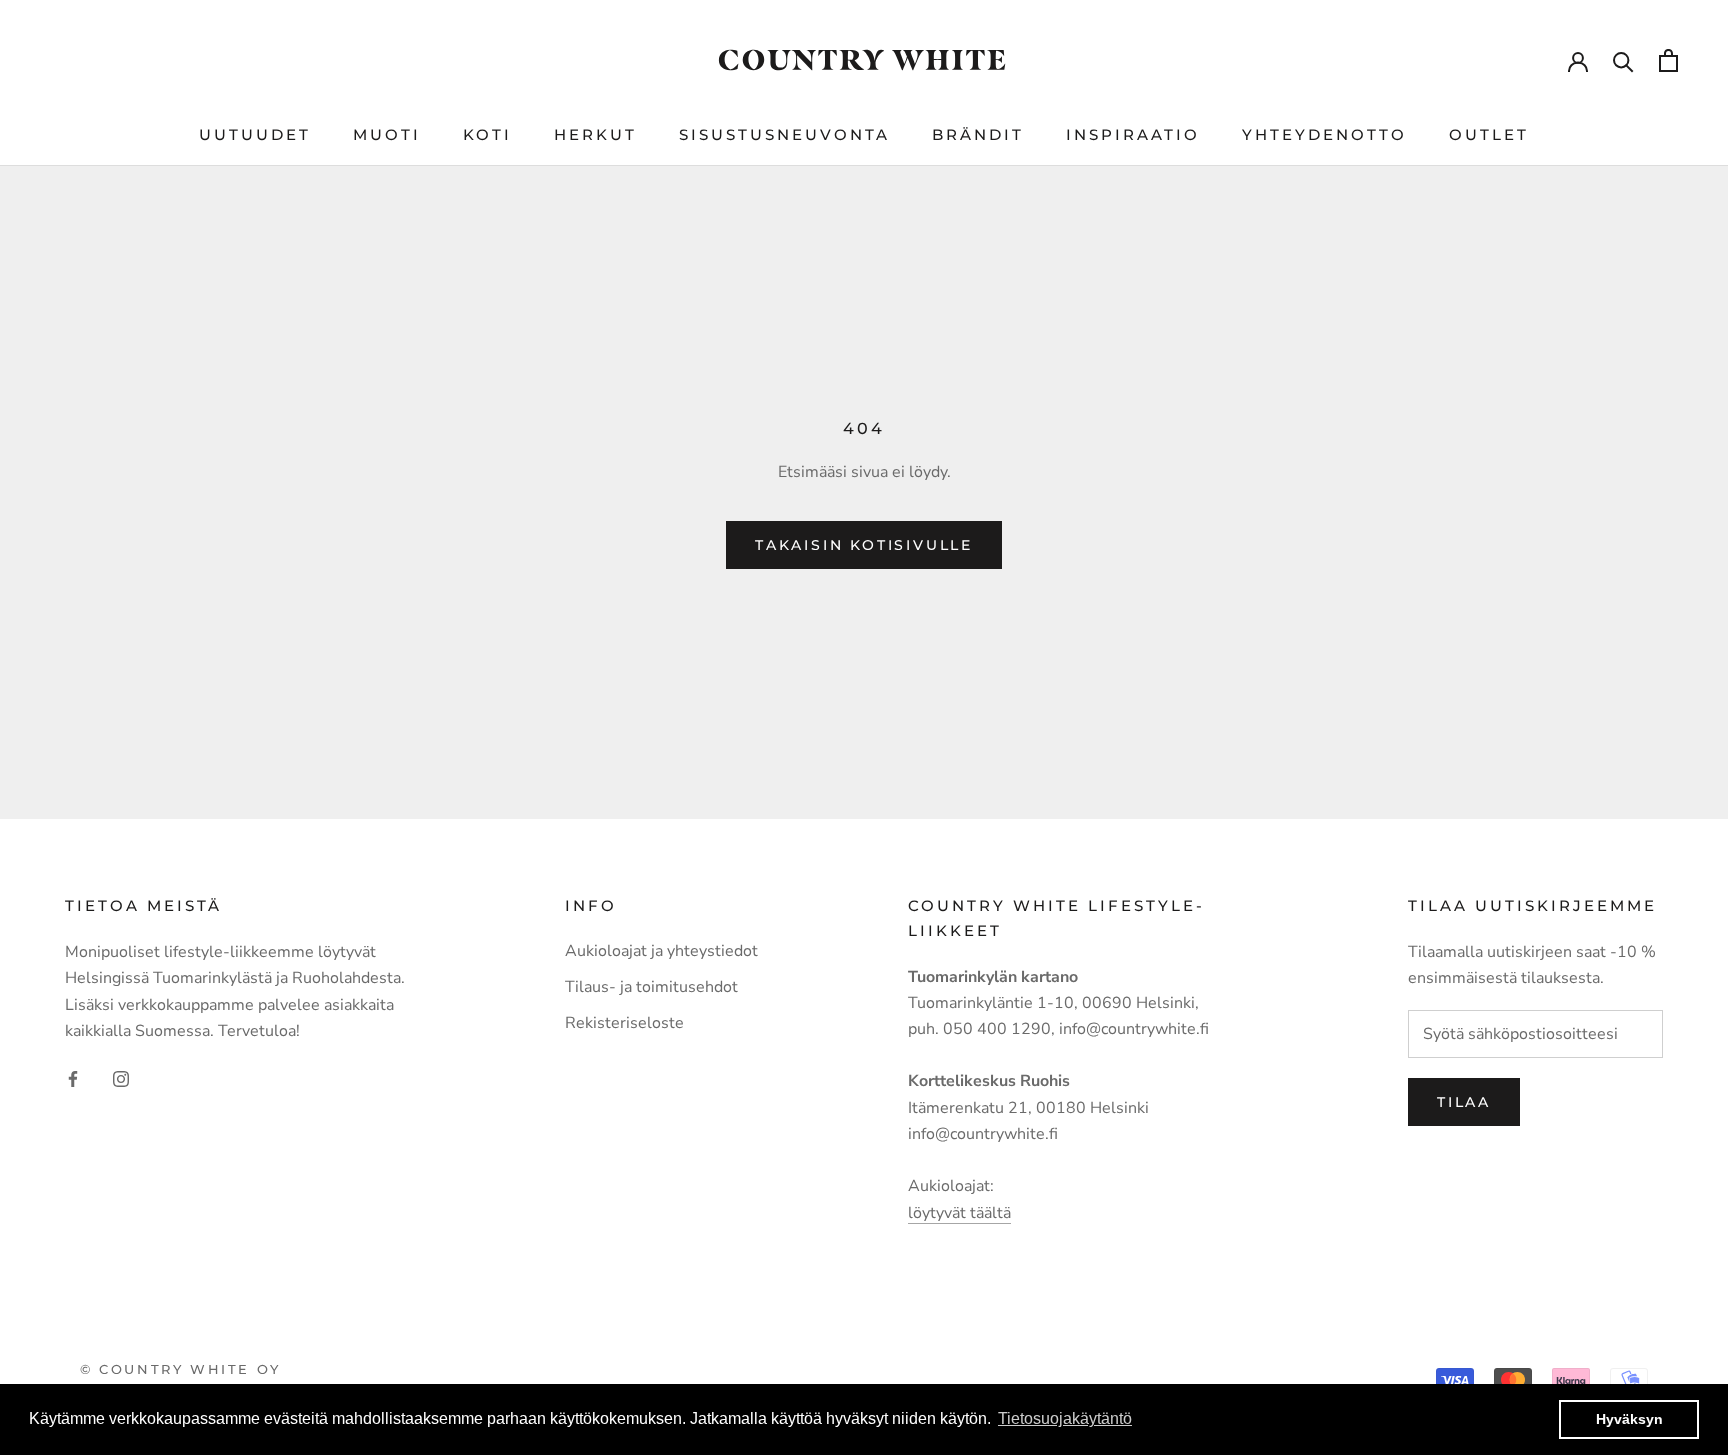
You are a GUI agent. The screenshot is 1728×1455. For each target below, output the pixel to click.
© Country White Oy (180, 1369)
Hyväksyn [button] (1629, 1419)
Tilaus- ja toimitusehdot (651, 987)
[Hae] (1623, 60)
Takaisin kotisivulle (864, 545)
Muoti (387, 134)
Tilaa (1464, 1102)
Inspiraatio (1133, 134)
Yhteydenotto (1324, 134)
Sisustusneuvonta (784, 134)
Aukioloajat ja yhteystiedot (661, 951)
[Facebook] (73, 1077)
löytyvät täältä (959, 1213)
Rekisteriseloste (624, 1023)
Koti (487, 134)
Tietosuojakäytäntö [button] (1065, 1418)
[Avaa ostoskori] (1668, 60)
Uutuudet (255, 134)
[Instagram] (121, 1077)
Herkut (595, 134)
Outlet (1489, 134)
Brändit (978, 134)
